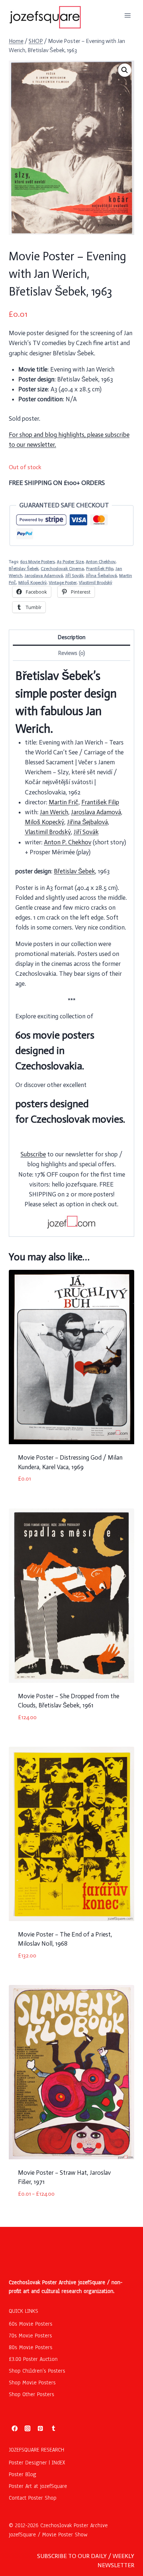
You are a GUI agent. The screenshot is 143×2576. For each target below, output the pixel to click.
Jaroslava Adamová (44, 576)
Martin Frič (64, 802)
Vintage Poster (63, 583)
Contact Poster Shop (33, 2498)
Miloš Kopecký (32, 583)
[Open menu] (127, 15)
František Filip (100, 569)
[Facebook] (15, 2428)
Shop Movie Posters (32, 2383)
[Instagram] (27, 2428)
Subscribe (33, 1154)
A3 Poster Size (70, 562)
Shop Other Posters (32, 2394)
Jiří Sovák (74, 576)
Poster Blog (23, 2474)
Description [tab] (71, 637)
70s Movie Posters (30, 2336)
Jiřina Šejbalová (101, 576)
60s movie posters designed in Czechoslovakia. (55, 1050)
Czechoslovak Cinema (62, 569)
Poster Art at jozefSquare (38, 2486)
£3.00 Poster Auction (33, 2359)
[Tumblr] (54, 2428)
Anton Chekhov (101, 562)
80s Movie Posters (31, 2347)
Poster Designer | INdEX (37, 2463)
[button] (125, 70)
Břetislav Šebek (24, 569)
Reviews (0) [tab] (71, 653)
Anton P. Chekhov (68, 842)
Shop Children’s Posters (37, 2371)
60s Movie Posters (37, 562)
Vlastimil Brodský (96, 583)
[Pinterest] (40, 2428)
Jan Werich (54, 812)
